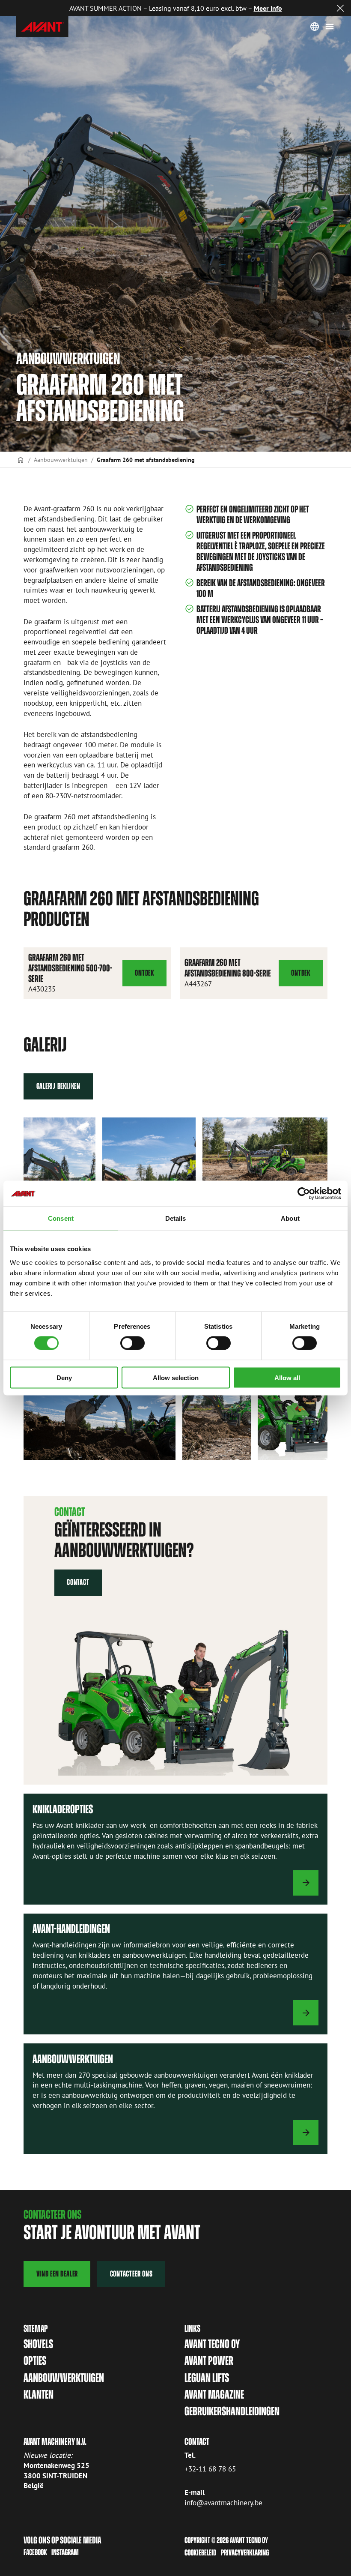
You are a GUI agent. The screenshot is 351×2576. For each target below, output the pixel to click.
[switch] (132, 1343)
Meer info (268, 8)
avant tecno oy (212, 2344)
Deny (64, 1377)
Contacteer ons (131, 2274)
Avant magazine (214, 2395)
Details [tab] (176, 1218)
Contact (78, 1582)
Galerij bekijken (58, 1086)
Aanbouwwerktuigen (61, 460)
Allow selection (176, 1377)
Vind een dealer (57, 2274)
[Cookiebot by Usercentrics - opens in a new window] (304, 1194)
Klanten (39, 2395)
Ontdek (150, 977)
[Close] (340, 8)
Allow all (287, 1377)
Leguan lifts (207, 2378)
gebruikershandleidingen (232, 2411)
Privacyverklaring (245, 2553)
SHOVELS (38, 2344)
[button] (265, 1159)
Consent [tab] (61, 1218)
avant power (209, 2361)
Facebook (35, 2552)
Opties (35, 2361)
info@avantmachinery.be (223, 2503)
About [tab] (290, 1218)
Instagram (65, 2552)
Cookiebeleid (201, 2553)
